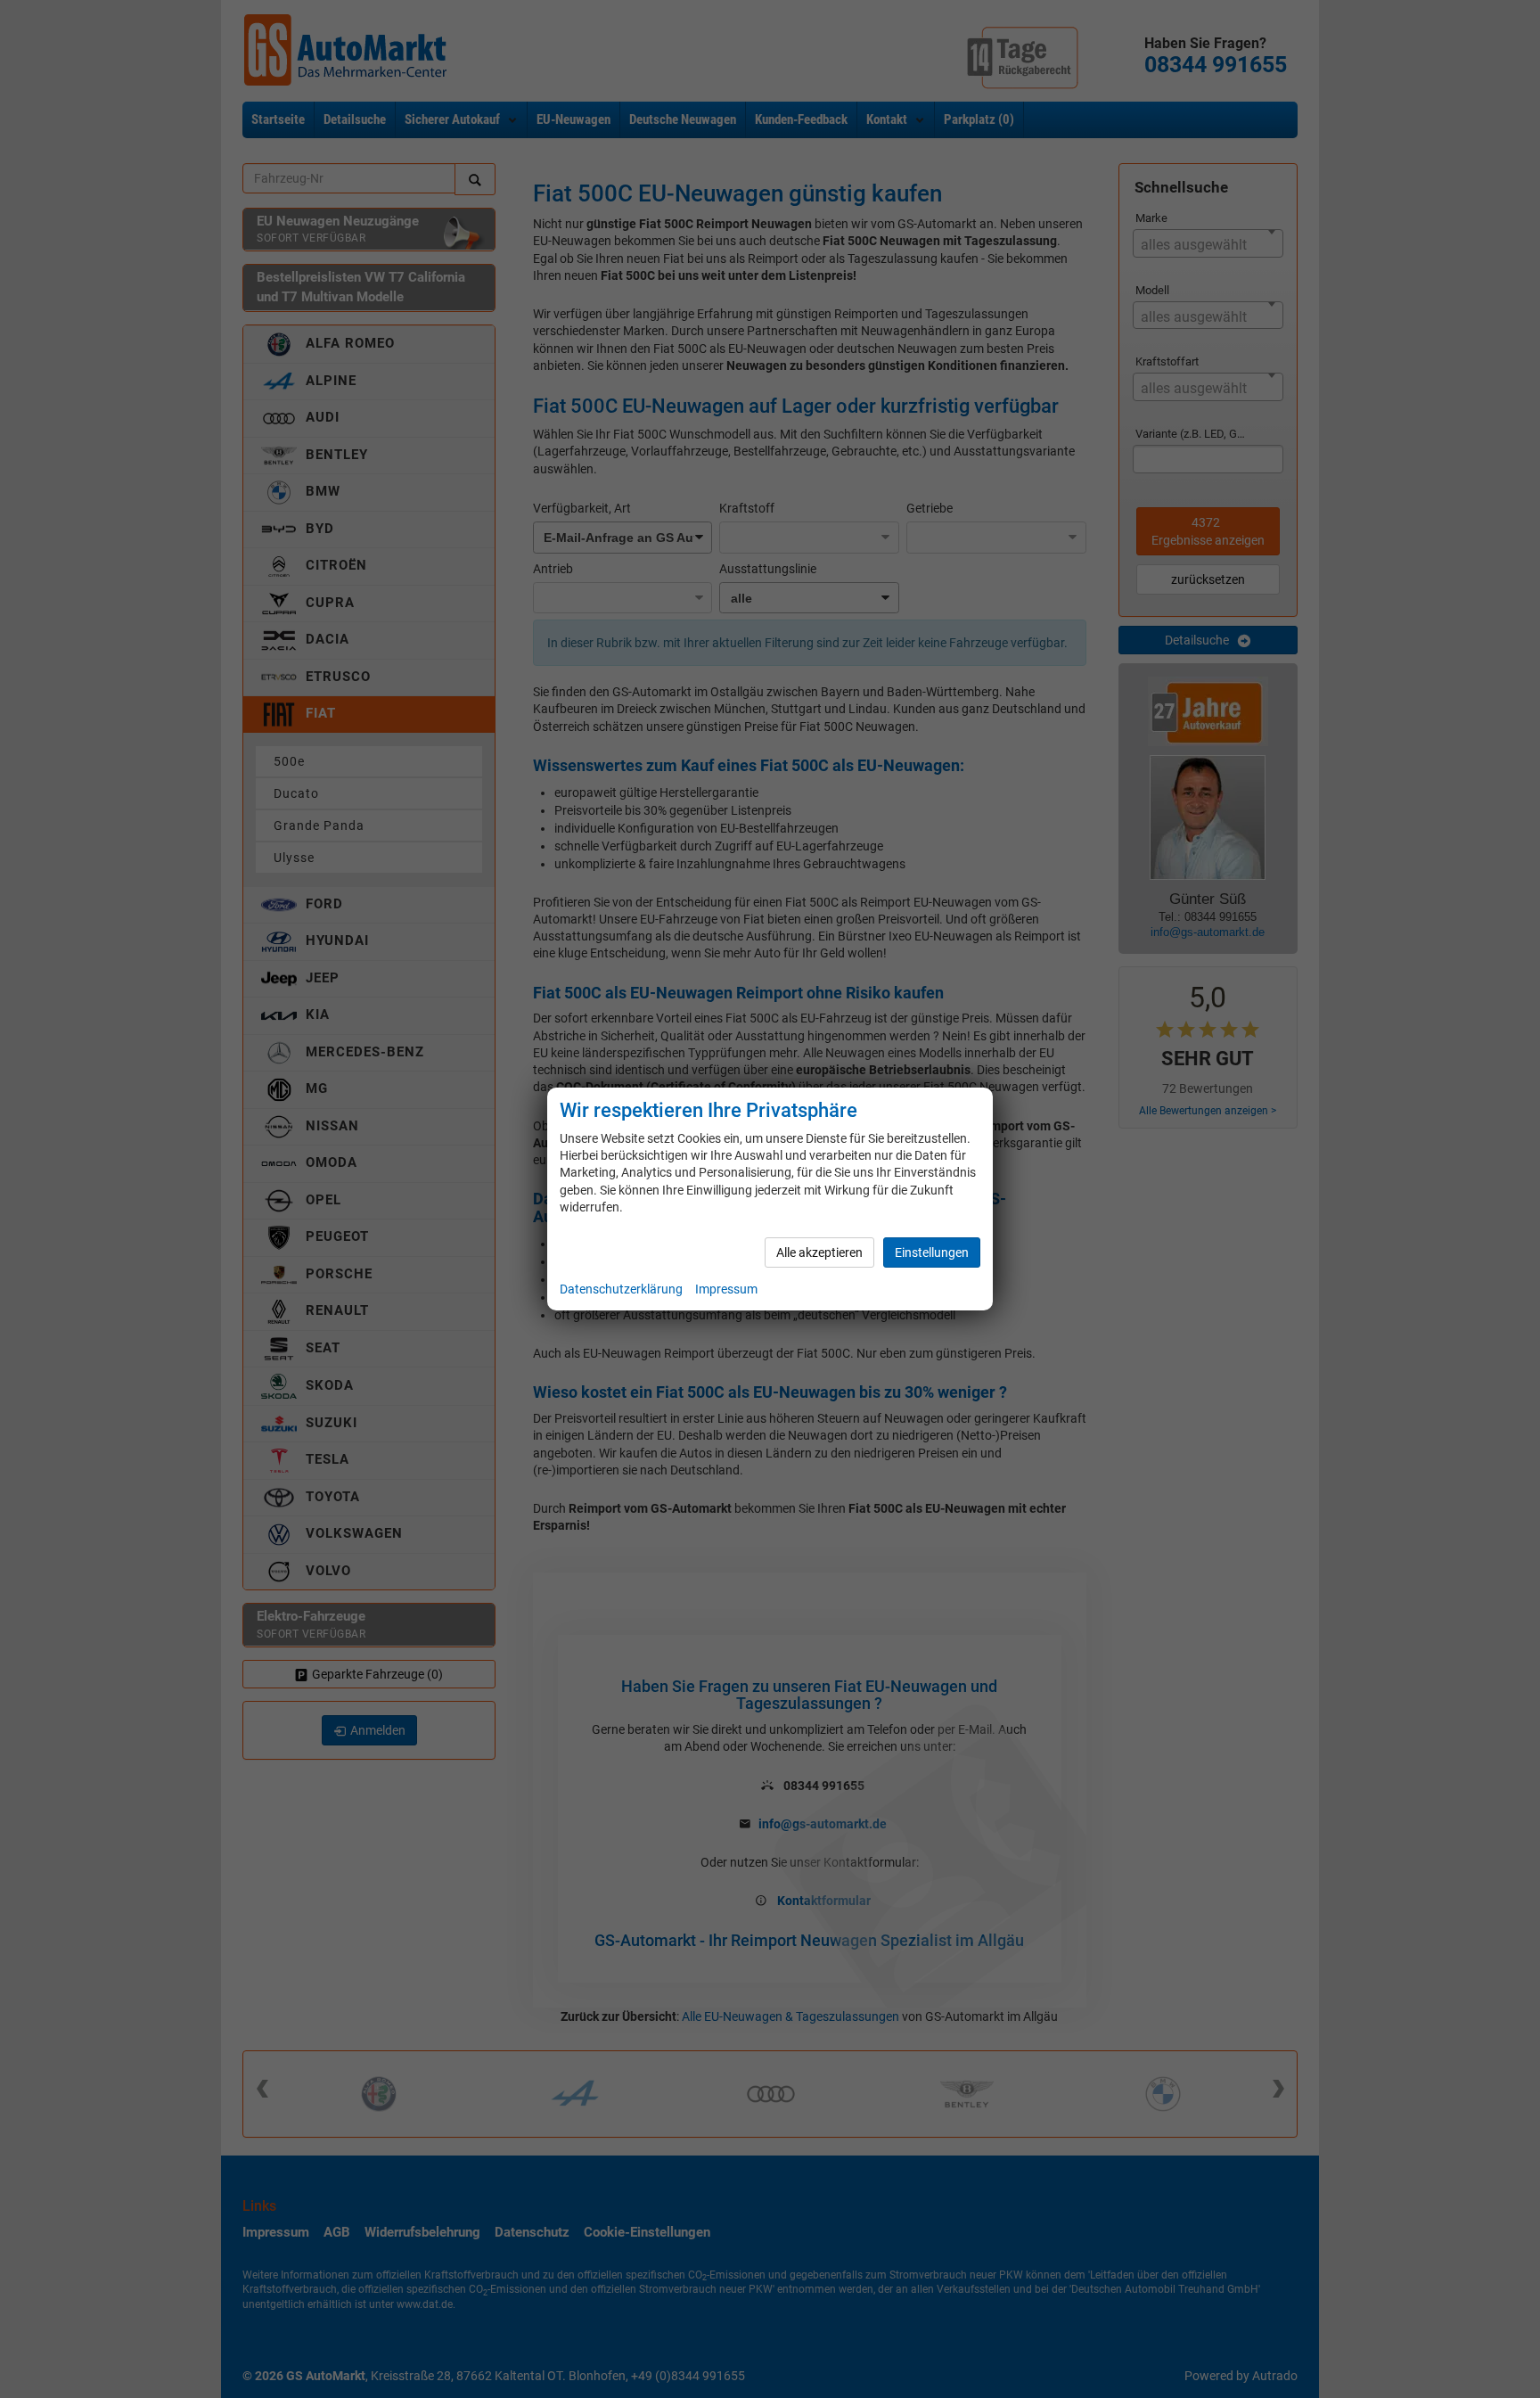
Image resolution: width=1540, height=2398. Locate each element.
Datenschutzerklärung (621, 1289)
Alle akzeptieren (819, 1252)
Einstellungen (932, 1252)
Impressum (726, 1289)
